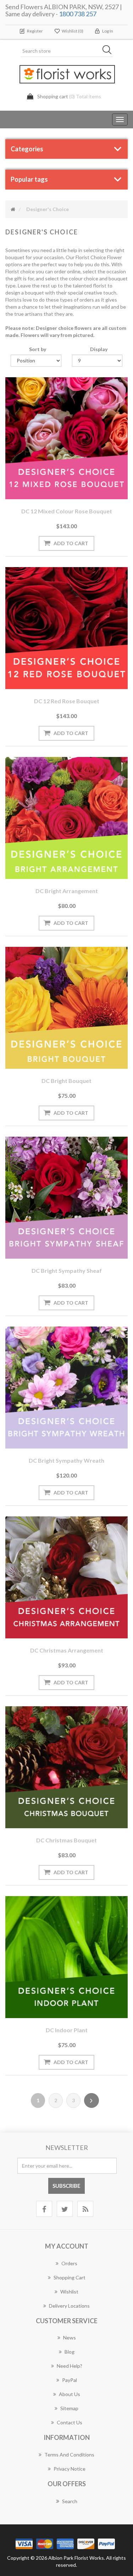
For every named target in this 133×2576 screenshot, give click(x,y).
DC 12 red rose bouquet (67, 701)
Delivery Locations (69, 2306)
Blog (70, 2352)
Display (99, 349)
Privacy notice (70, 2469)
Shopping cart (70, 2277)
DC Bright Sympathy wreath (66, 1460)
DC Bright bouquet (66, 1081)
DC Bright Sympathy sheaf (67, 1270)
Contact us (70, 2422)
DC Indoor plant (67, 2030)
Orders (69, 2263)
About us (70, 2394)
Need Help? (70, 2366)
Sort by (38, 349)
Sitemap (69, 2408)
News (70, 2338)
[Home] (13, 209)
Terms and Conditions (69, 2455)
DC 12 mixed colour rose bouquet (67, 511)
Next (92, 2100)
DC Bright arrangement (67, 891)
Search (70, 2501)
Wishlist (69, 2292)
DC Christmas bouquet (66, 1840)
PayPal (70, 2380)
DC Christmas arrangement (67, 1650)
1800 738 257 (78, 14)
